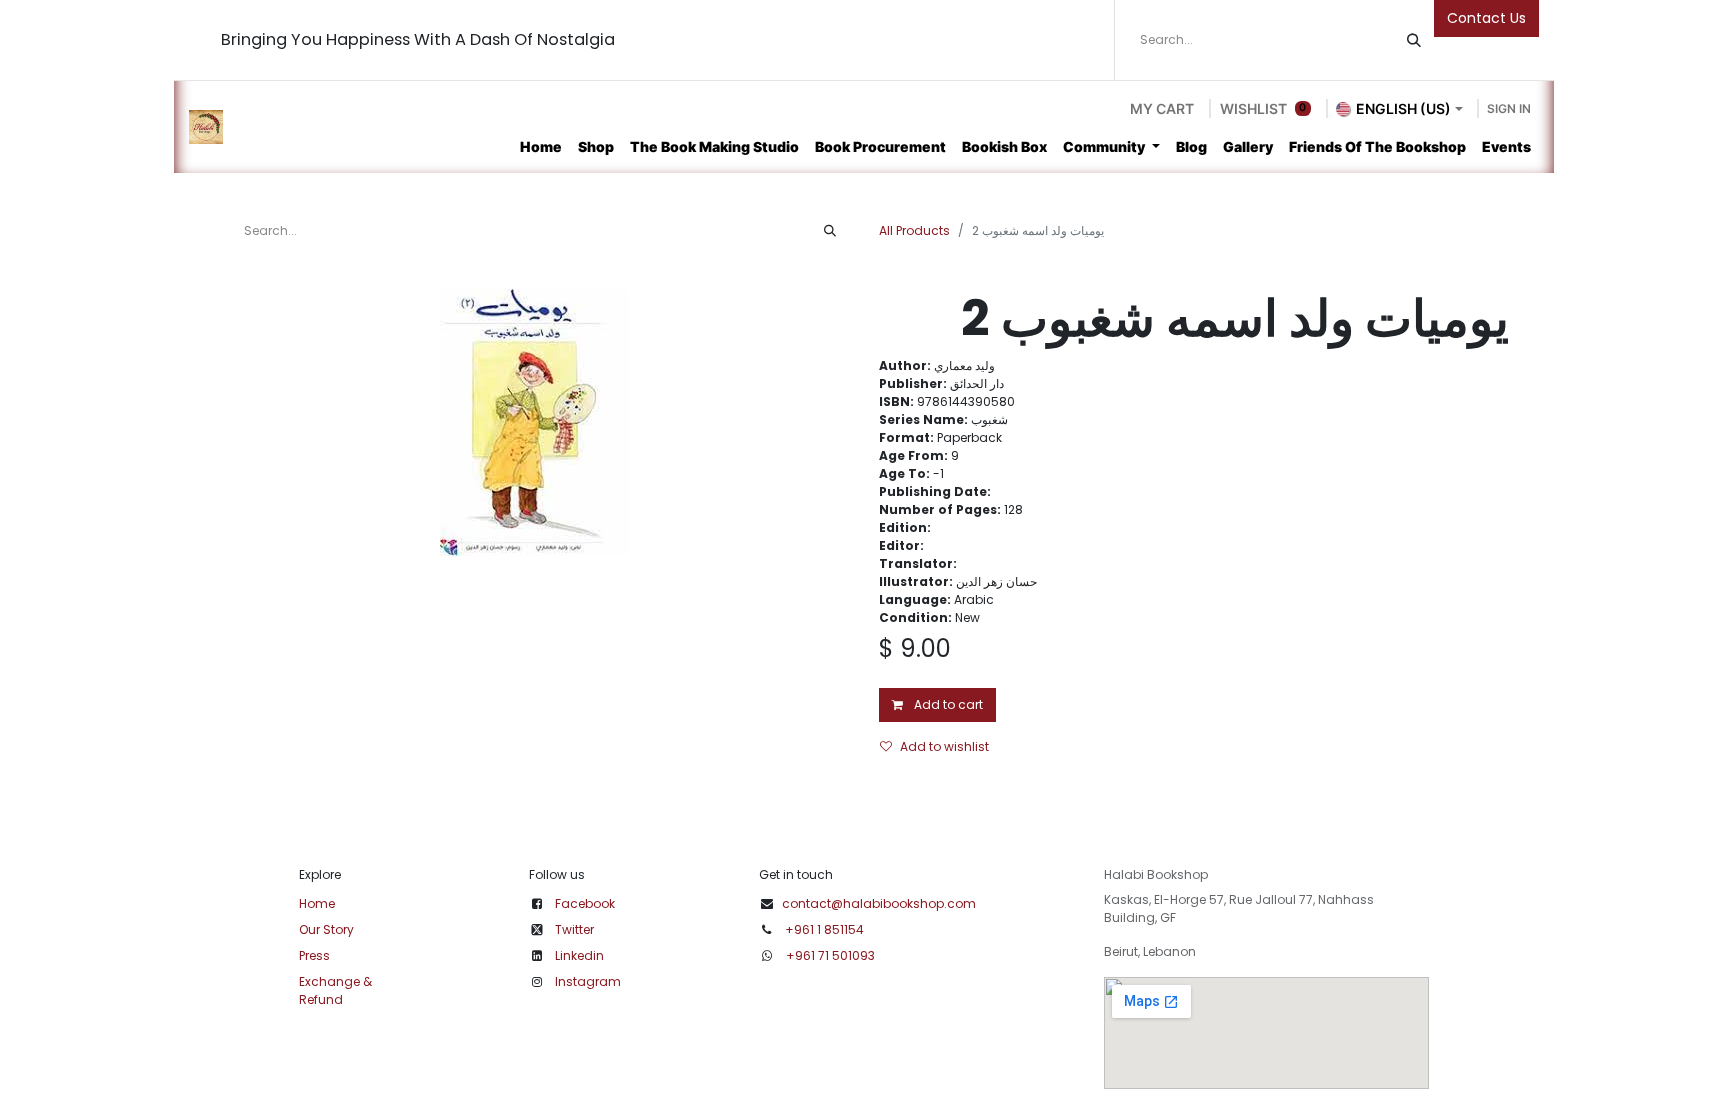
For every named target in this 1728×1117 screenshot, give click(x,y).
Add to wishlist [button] (944, 746)
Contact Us (1486, 18)
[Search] (1414, 40)
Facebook (585, 903)
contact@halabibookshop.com (879, 903)
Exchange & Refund (335, 990)
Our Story (326, 929)
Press (314, 955)
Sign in (1509, 108)
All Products (914, 230)
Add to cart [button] (947, 704)
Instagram (588, 981)
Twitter (574, 929)
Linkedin (579, 955)
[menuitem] (541, 146)
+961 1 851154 (824, 929)
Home (317, 903)
